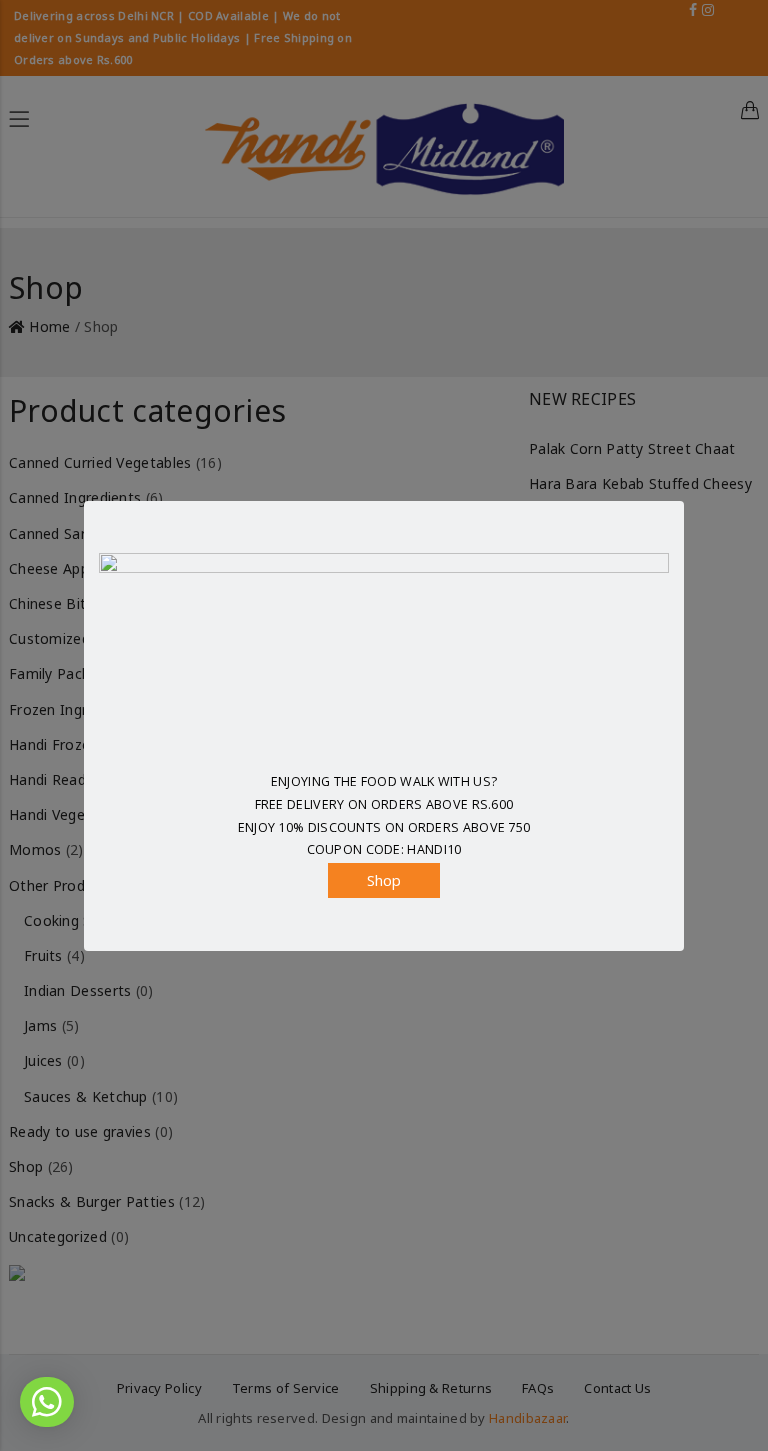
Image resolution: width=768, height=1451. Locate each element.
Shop (384, 880)
